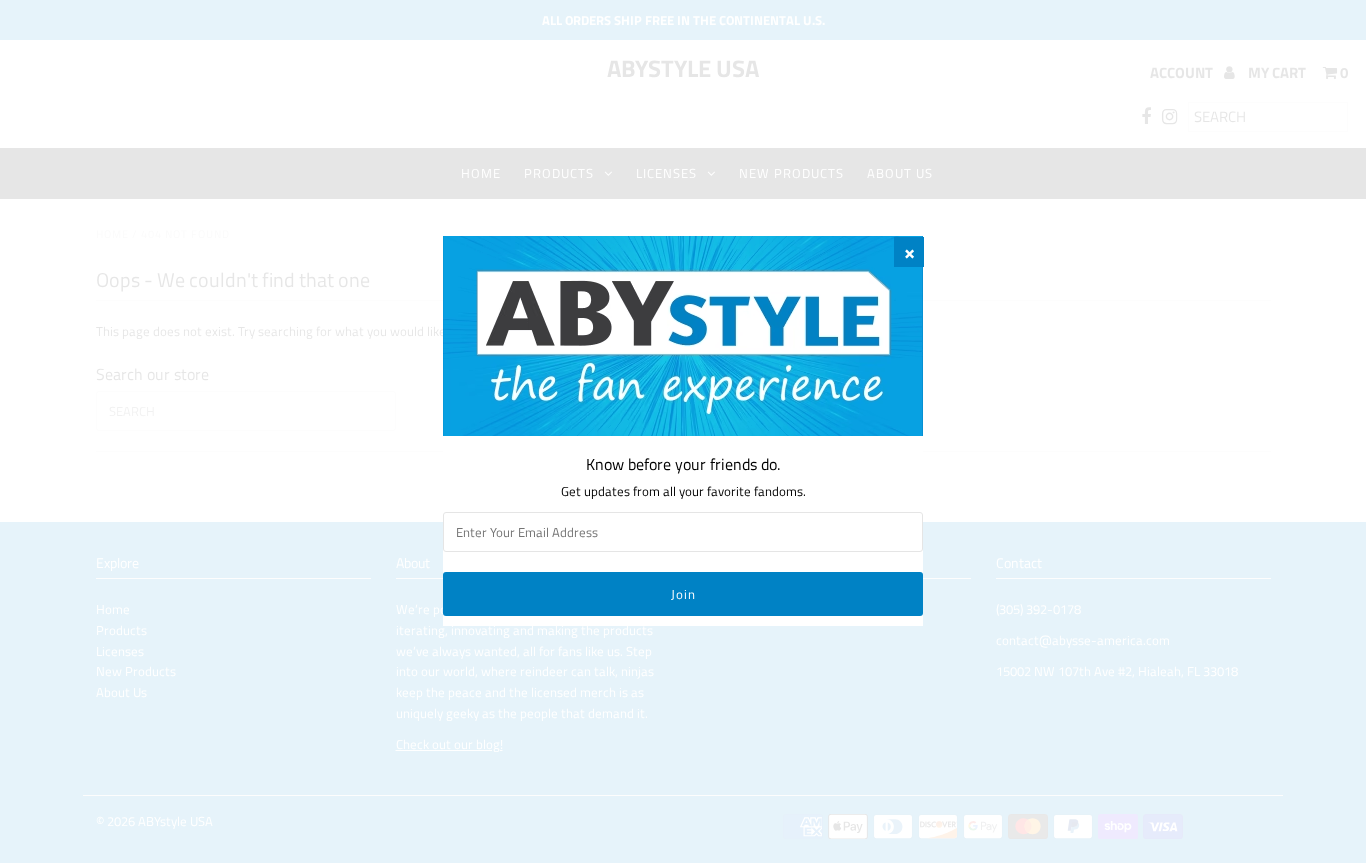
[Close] (909, 252)
